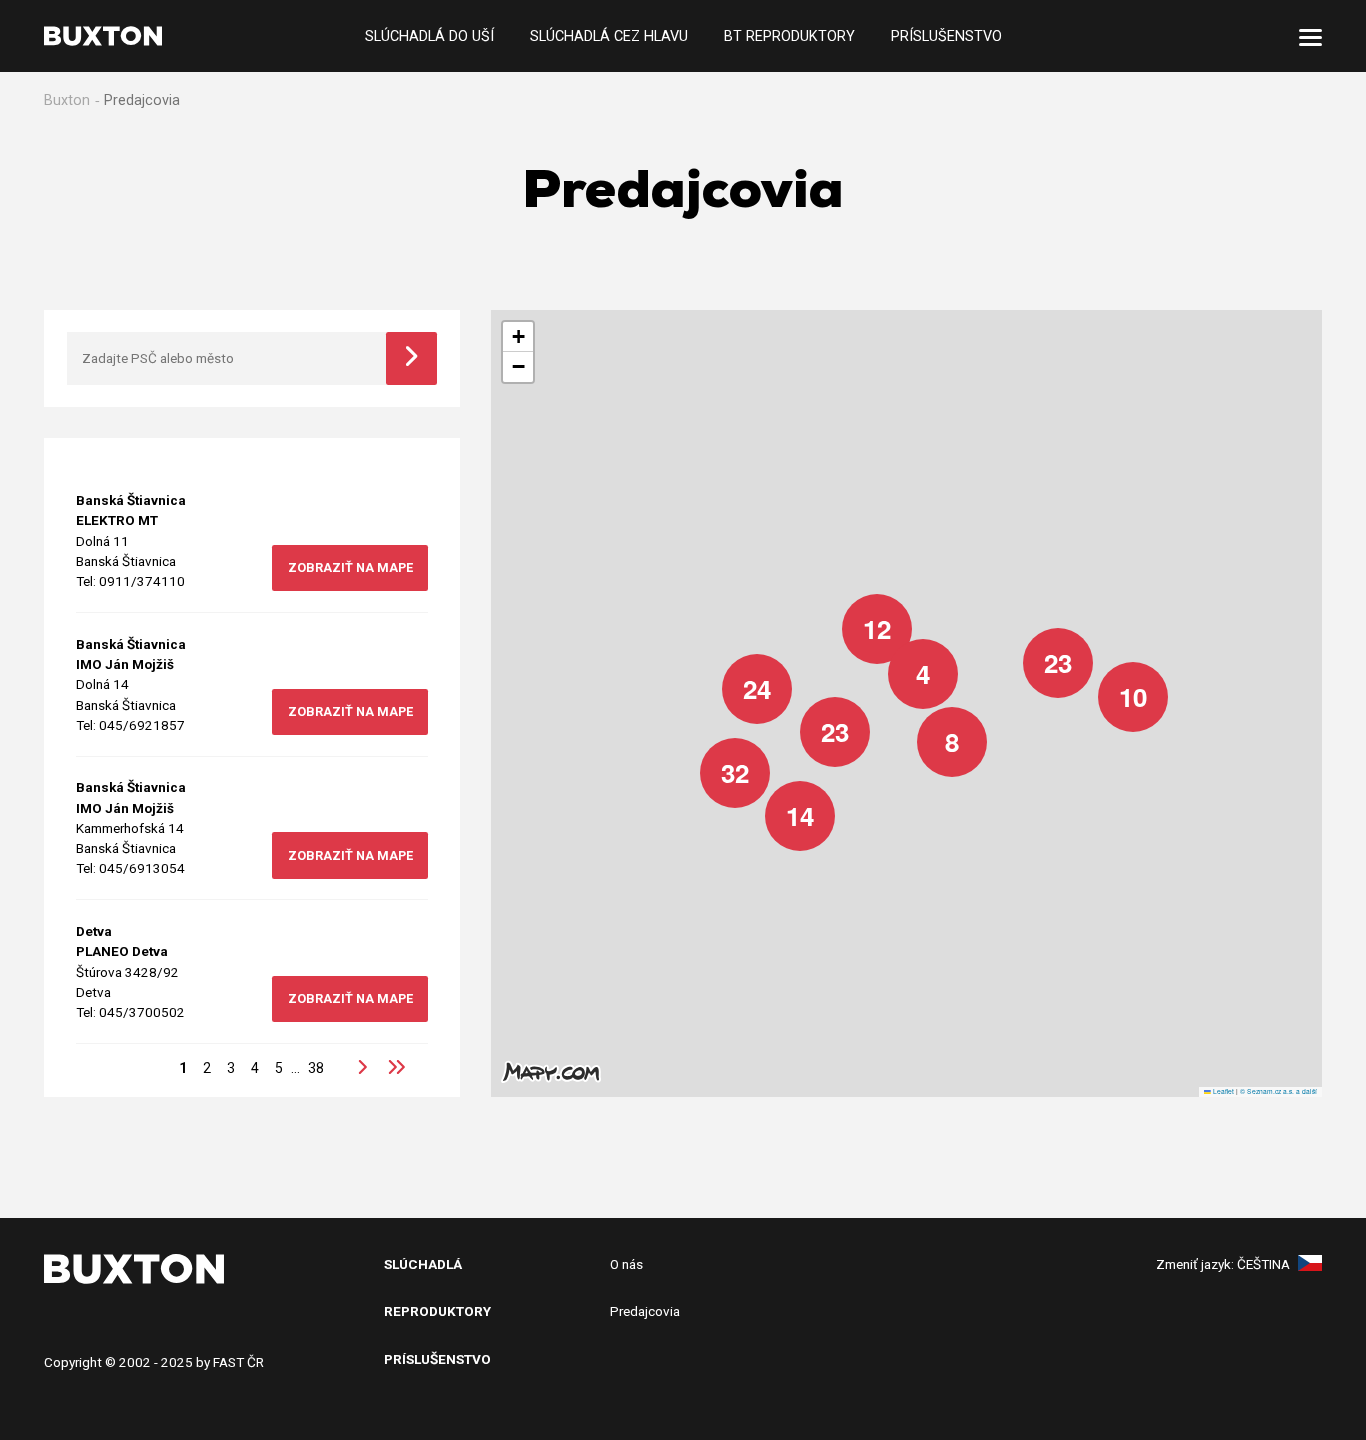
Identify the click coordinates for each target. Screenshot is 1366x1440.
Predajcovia (645, 1311)
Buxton (67, 100)
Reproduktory (437, 1311)
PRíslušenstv (432, 1359)
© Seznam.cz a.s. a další (1278, 1091)
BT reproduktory (789, 35)
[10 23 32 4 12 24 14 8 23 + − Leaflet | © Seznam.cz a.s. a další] (906, 703)
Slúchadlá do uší (429, 35)
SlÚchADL (418, 1264)
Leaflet (1222, 1091)
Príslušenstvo (946, 35)
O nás (626, 1264)
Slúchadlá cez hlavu (609, 35)
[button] (1118, 682)
